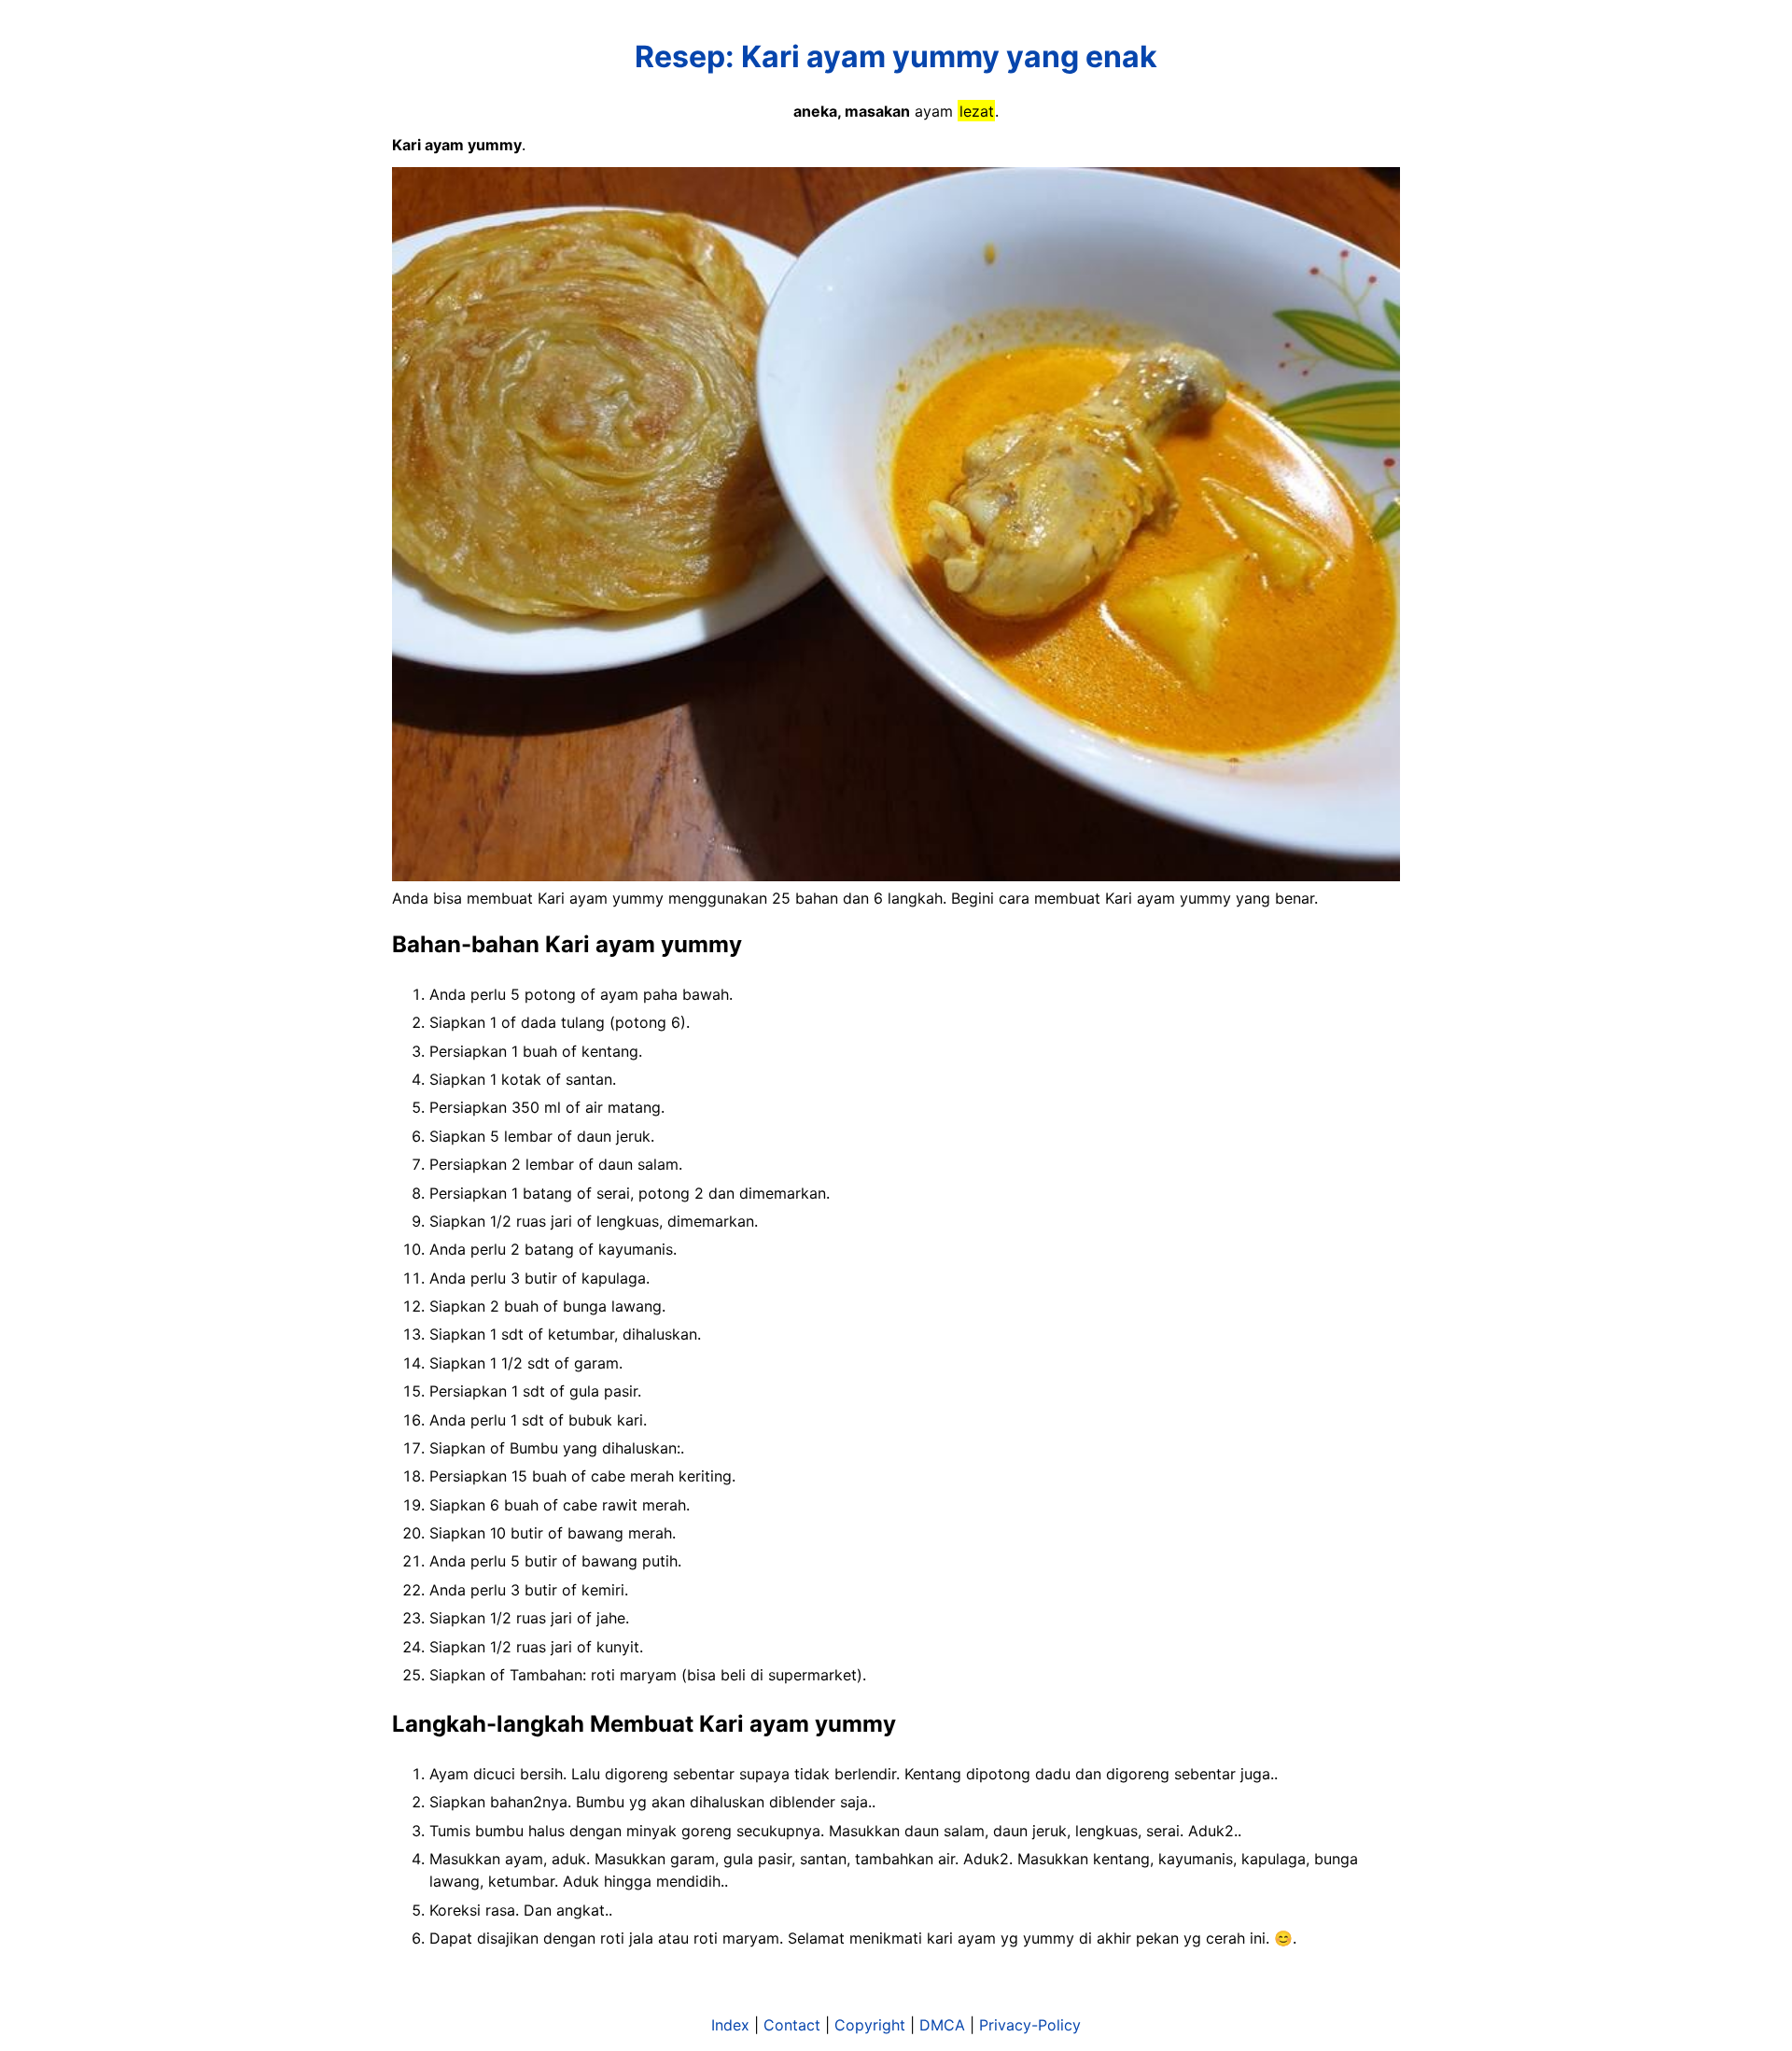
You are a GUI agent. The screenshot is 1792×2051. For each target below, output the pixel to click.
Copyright (870, 2025)
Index (730, 2025)
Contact (792, 2025)
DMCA (942, 2025)
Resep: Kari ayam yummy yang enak (896, 56)
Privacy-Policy (1030, 2025)
